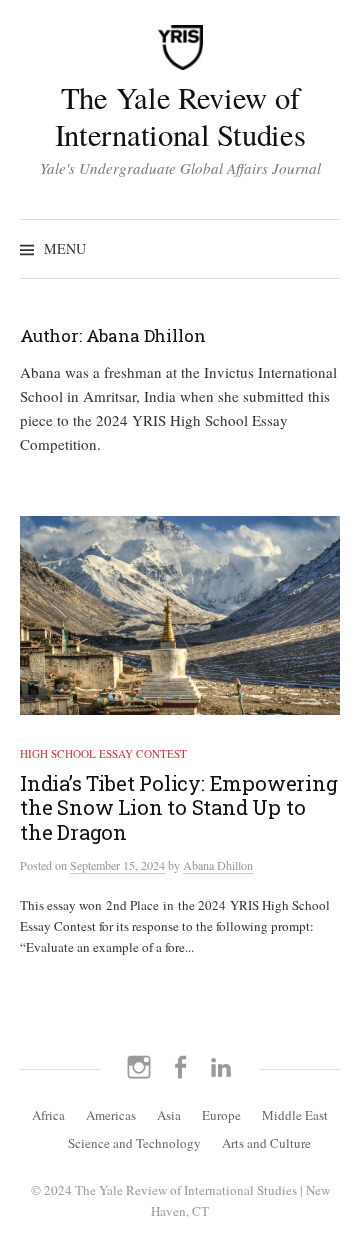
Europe (221, 1115)
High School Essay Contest (103, 753)
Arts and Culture (266, 1143)
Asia (169, 1115)
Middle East (295, 1115)
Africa (48, 1115)
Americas (111, 1115)
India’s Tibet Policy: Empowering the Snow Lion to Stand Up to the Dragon (179, 807)
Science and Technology (134, 1143)
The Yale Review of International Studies (180, 116)
